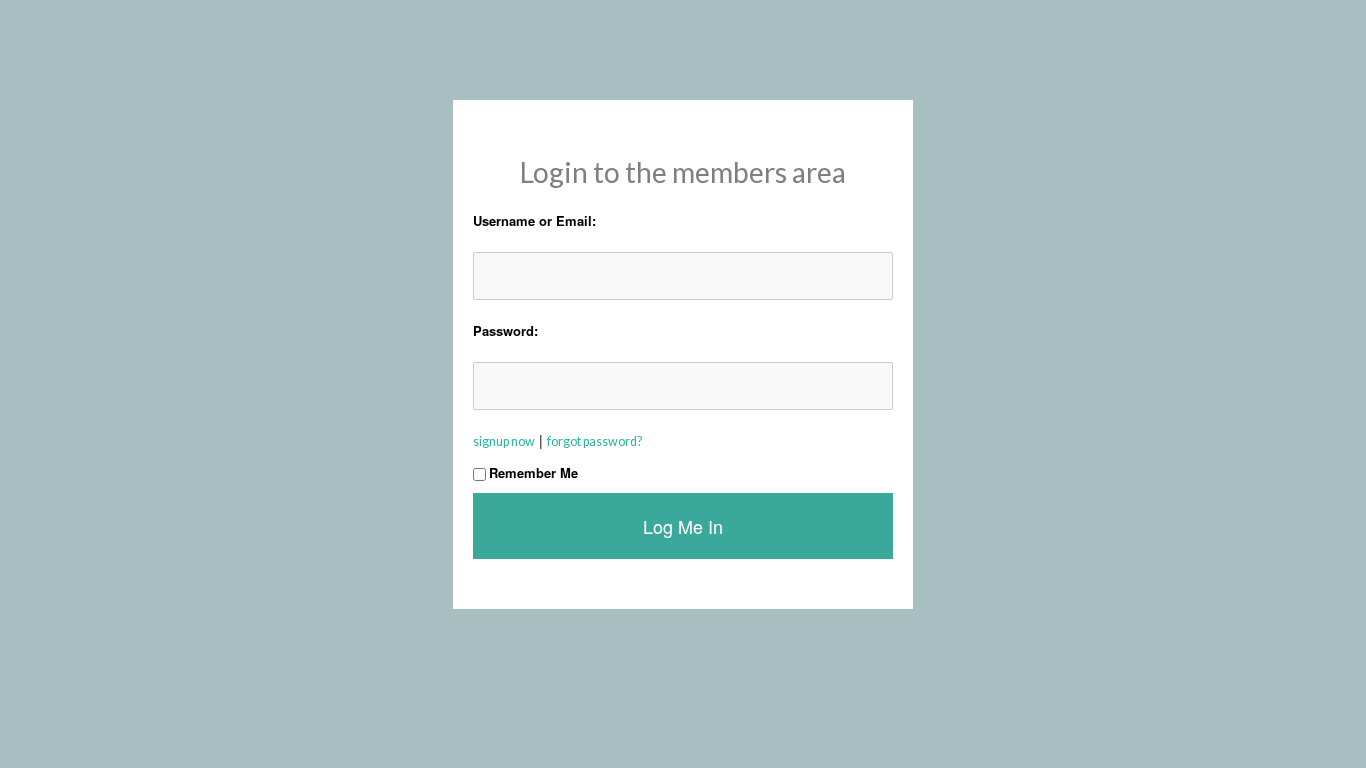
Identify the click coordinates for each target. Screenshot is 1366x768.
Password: (505, 330)
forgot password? (594, 441)
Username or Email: (534, 220)
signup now (504, 441)
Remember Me (533, 472)
